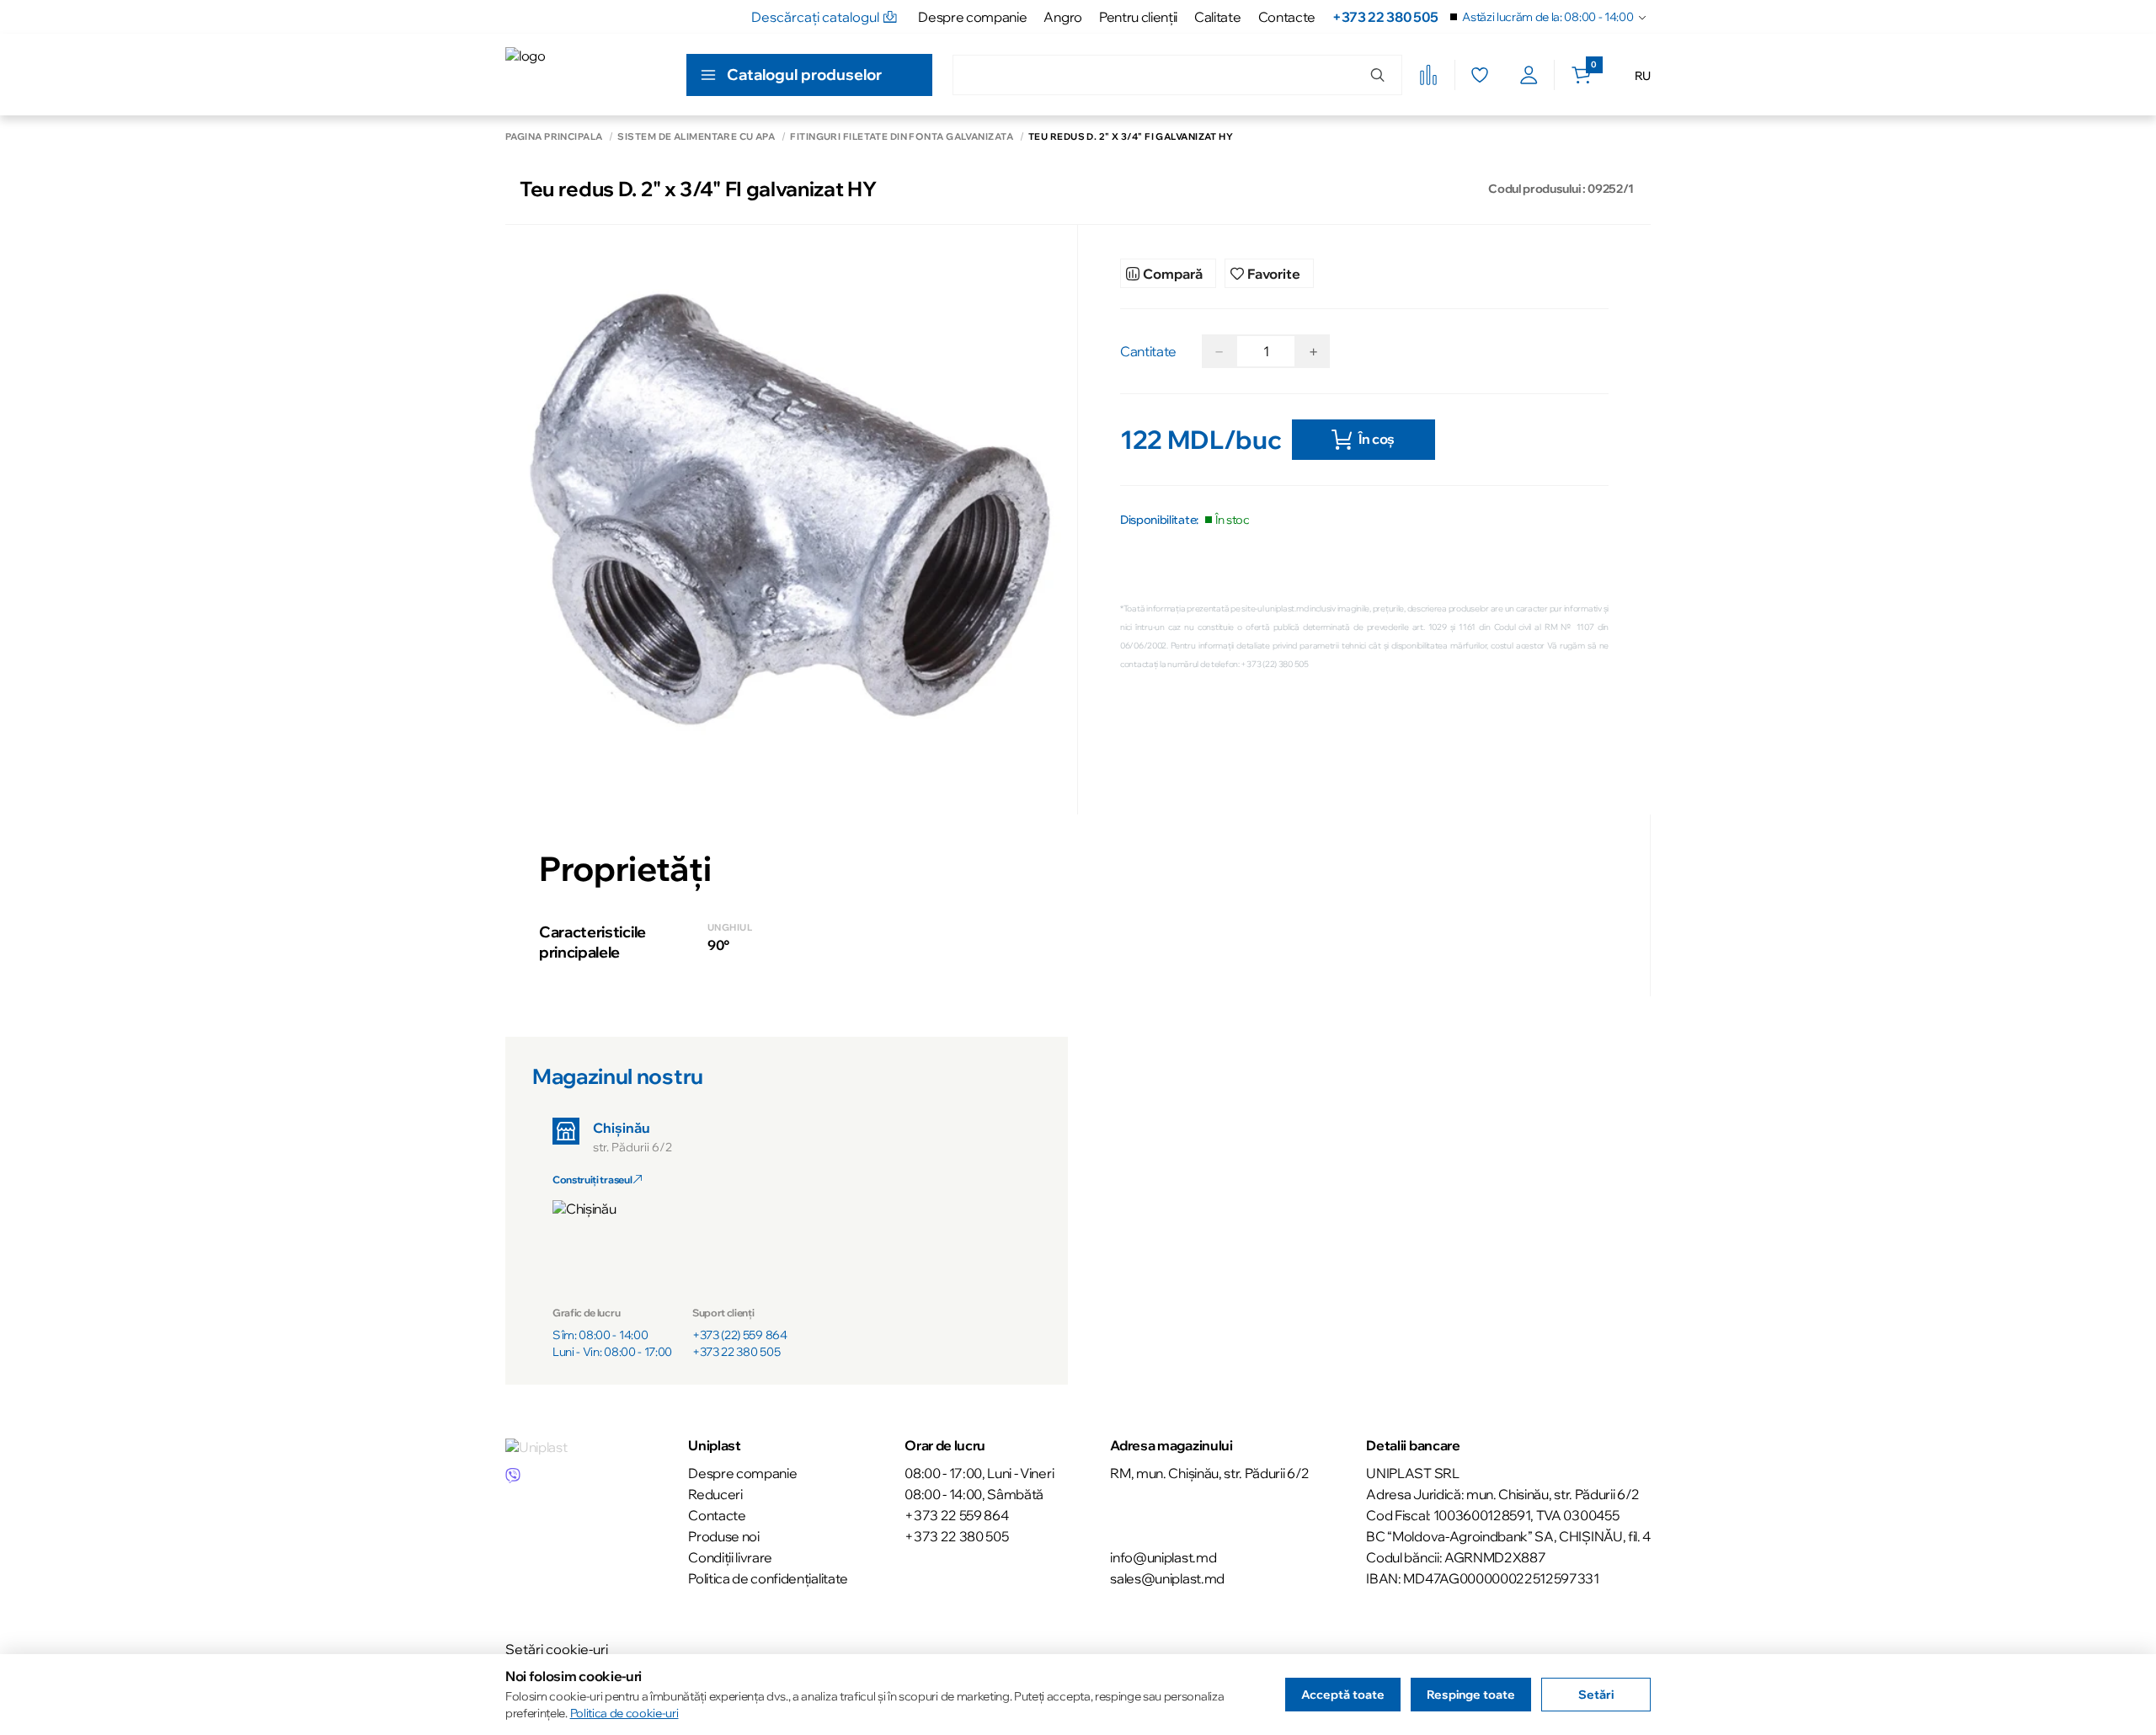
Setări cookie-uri (557, 1649)
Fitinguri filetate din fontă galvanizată (902, 137)
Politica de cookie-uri (624, 1713)
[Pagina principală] (582, 75)
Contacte (1287, 17)
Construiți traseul (593, 1180)
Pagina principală (554, 137)
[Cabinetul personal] (1529, 75)
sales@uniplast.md (1167, 1578)
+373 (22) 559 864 (740, 1335)
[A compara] (1428, 75)
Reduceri (715, 1494)
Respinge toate (1471, 1695)
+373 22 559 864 (956, 1515)
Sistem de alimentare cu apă (696, 137)
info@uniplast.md (1163, 1557)
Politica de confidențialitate (768, 1578)
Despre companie (972, 17)
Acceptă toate (1343, 1695)
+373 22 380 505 (1385, 17)
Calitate (1217, 17)
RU (1643, 76)
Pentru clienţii (1138, 17)
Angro (1062, 17)
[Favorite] (1479, 75)
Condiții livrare (730, 1557)
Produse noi (723, 1536)
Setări (1596, 1695)
